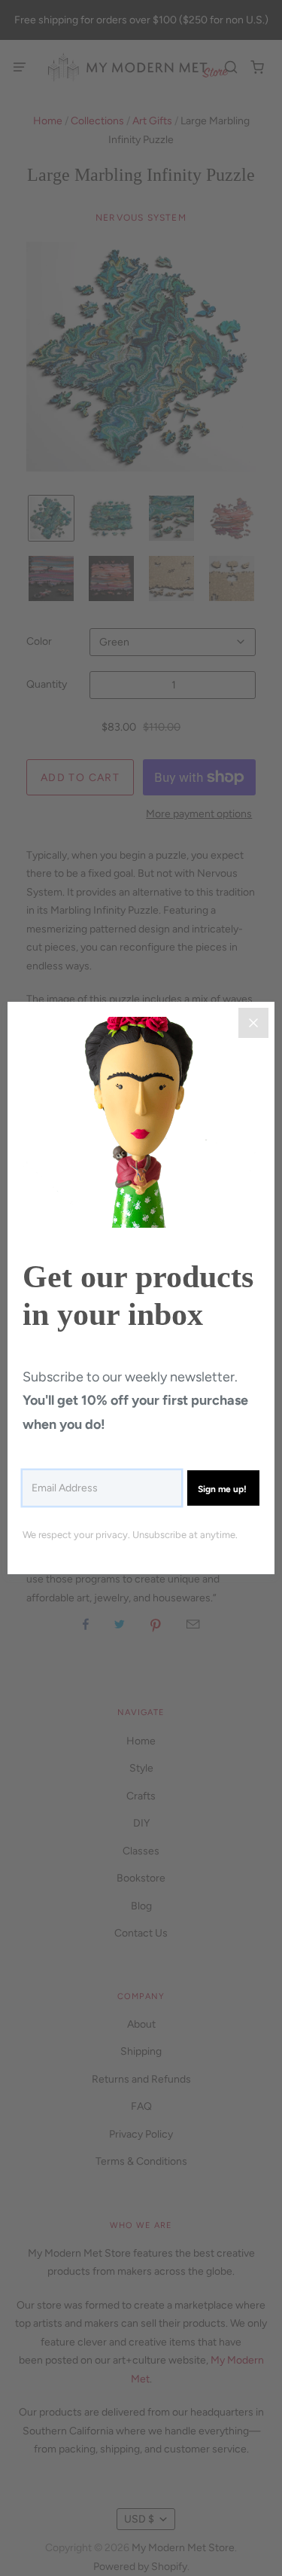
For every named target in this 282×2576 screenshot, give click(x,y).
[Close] (253, 1023)
